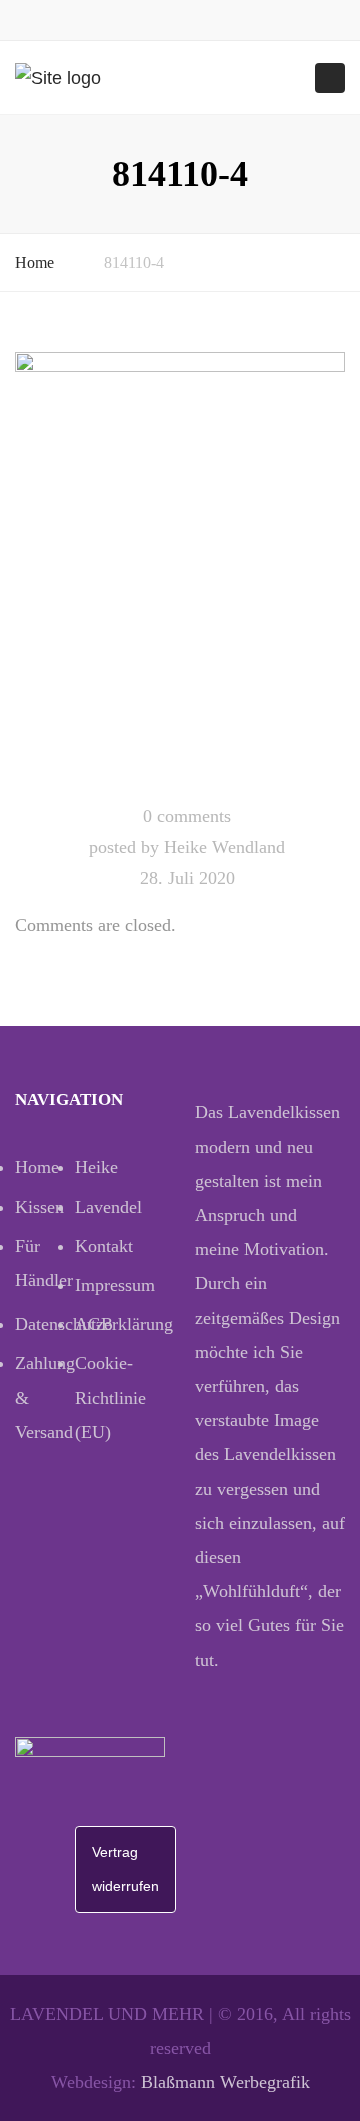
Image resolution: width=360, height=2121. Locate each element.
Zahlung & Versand (45, 1397)
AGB (94, 1324)
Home (34, 262)
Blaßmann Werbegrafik (225, 2082)
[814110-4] (180, 570)
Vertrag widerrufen (125, 1869)
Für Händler (44, 1263)
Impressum (105, 1285)
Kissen (39, 1207)
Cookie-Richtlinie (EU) (105, 1397)
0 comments (187, 816)
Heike (96, 1167)
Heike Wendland (224, 847)
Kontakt (104, 1246)
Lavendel (105, 1207)
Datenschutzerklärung (45, 1324)
